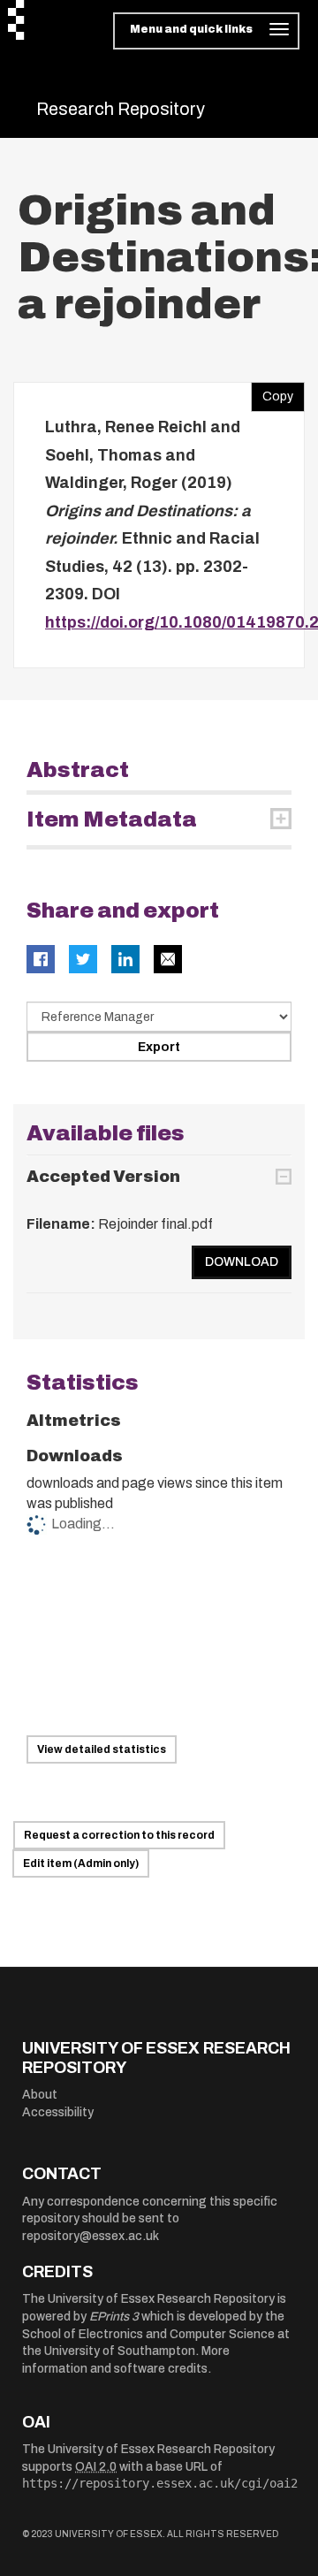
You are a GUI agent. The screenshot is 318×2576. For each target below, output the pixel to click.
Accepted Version (103, 1177)
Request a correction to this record (119, 1835)
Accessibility (58, 2112)
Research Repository (121, 109)
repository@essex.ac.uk (91, 2236)
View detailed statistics (102, 1749)
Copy (272, 392)
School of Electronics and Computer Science (148, 2334)
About (40, 2095)
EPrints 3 (114, 2317)
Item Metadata (112, 819)
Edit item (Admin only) (81, 1863)
